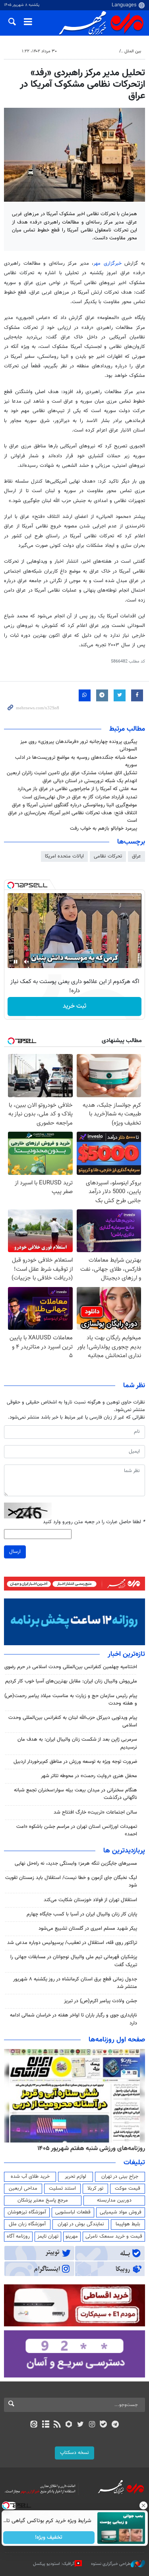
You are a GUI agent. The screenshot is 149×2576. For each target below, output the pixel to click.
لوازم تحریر (75, 2177)
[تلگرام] (115, 2425)
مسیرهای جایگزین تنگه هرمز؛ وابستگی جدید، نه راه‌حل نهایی (76, 1864)
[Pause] (15, 962)
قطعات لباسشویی (73, 2212)
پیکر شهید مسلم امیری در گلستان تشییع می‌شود (88, 1929)
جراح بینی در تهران (120, 2177)
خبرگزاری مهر (107, 264)
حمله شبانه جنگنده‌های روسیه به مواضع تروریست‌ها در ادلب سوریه (76, 761)
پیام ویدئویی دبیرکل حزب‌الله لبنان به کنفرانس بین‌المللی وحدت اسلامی (73, 1721)
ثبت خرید (74, 1006)
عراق (136, 856)
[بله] (104, 2425)
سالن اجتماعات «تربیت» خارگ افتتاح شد (95, 1812)
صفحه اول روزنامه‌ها (117, 2040)
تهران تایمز (48, 2236)
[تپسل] (11, 885)
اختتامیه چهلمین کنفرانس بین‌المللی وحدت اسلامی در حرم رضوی (71, 1667)
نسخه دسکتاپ (74, 2453)
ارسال (15, 1552)
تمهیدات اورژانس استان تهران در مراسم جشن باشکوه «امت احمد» (77, 1830)
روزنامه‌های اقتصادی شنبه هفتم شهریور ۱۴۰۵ (89, 2148)
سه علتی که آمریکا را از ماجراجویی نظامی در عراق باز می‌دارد (77, 789)
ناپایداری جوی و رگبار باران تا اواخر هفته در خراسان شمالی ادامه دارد (74, 2019)
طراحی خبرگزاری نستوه (111, 2564)
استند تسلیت (62, 2188)
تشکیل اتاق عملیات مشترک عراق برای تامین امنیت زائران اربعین (72, 773)
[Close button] (143, 2505)
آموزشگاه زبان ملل (27, 2224)
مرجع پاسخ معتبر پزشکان (43, 2200)
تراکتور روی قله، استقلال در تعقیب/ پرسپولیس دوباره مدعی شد (72, 1943)
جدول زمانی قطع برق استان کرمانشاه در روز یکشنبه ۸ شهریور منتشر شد (75, 1983)
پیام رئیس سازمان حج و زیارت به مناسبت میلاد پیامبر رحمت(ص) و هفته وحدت (71, 1700)
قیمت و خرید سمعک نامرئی (114, 2236)
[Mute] (27, 962)
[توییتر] (80, 2425)
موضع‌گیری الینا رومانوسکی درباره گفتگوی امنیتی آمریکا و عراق (74, 805)
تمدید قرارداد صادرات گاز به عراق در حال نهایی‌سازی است (80, 797)
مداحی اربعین (23, 2188)
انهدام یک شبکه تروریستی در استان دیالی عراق (90, 781)
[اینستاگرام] (92, 2425)
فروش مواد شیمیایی (121, 2212)
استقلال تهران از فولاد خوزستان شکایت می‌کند (90, 1900)
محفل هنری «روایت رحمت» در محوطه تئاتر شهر (89, 1776)
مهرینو (72, 2236)
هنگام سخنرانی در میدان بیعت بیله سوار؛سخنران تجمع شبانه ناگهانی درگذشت (75, 1794)
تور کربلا (95, 2188)
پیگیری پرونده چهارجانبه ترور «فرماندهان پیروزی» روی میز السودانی (79, 746)
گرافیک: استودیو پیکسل (54, 2564)
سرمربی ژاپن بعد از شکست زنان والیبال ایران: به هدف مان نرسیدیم (77, 1743)
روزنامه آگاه (18, 2236)
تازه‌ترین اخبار (126, 1654)
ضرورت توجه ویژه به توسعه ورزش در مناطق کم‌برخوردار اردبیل (75, 1762)
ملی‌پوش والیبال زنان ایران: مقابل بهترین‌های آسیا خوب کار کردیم (71, 1681)
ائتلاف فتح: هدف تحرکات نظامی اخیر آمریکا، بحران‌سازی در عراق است (73, 817)
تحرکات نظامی (108, 856)
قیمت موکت (128, 2188)
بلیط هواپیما (128, 2224)
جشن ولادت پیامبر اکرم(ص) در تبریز (101, 2001)
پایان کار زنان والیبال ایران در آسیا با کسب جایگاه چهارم (82, 1914)
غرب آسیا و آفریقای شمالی (92, 51)
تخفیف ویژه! (49, 2538)
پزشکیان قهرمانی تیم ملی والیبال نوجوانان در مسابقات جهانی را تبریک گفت (74, 1961)
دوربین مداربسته (114, 2200)
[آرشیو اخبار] (45, 2425)
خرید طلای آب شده (30, 2177)
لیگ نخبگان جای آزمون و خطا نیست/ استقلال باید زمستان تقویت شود (71, 1882)
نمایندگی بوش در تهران (81, 2224)
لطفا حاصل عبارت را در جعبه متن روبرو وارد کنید (94, 1522)
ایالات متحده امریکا (64, 856)
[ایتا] (34, 2425)
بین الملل (133, 51)
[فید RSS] (57, 2425)
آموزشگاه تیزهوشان (27, 2212)
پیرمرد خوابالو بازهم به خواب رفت (104, 829)
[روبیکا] (69, 2425)
